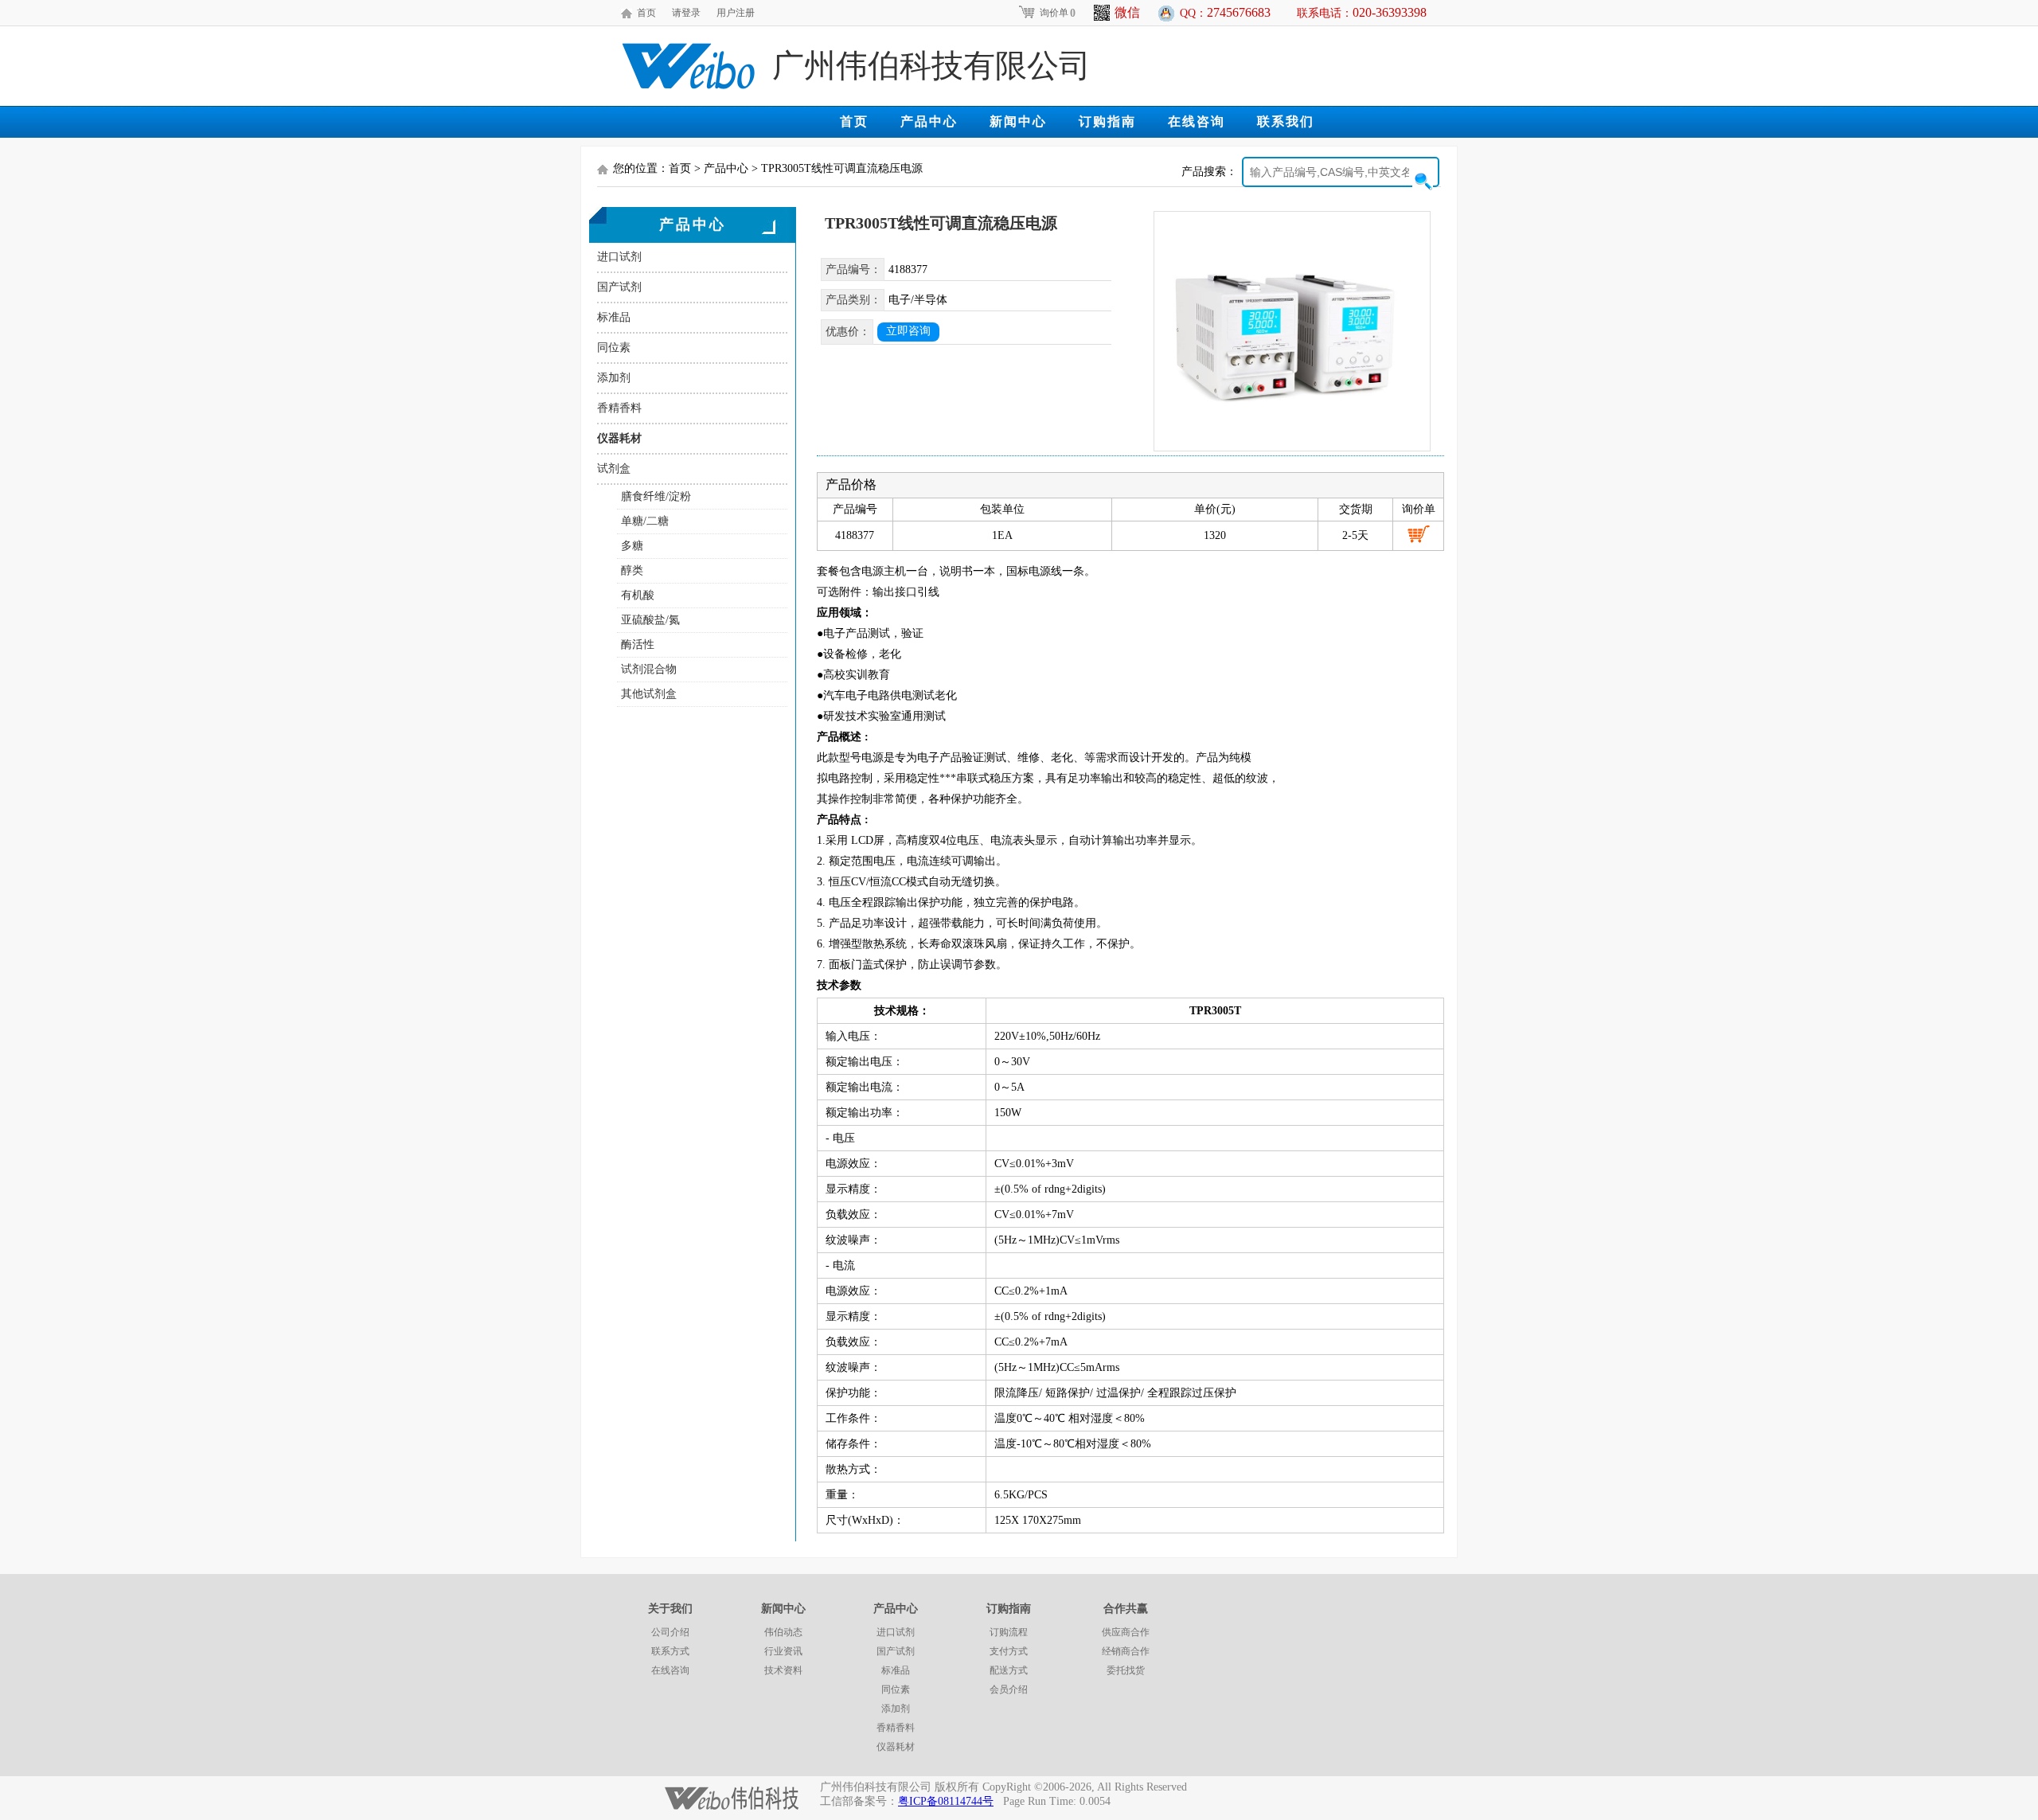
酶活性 (638, 644)
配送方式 (1009, 1670)
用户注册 (736, 13)
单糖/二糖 (645, 521)
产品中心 (929, 121)
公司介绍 (670, 1632)
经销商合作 (1126, 1651)
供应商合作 (1126, 1632)
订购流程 (1009, 1632)
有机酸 (638, 595)
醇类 (632, 570)
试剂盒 (614, 469)
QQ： (1225, 12)
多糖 (632, 546)
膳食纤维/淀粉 (656, 496)
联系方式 (670, 1651)
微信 (1127, 12)
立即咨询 (908, 331)
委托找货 (1126, 1670)
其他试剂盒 (649, 694)
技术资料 (783, 1670)
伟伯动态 (783, 1632)
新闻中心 (1018, 121)
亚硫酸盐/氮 (650, 620)
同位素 (614, 348)
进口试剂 (619, 257)
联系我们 (1286, 121)
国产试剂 (619, 287)
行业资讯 (783, 1651)
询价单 (1058, 13)
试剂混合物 (649, 669)
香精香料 (619, 408)
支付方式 (1009, 1651)
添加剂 (614, 378)
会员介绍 (1009, 1689)
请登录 (686, 13)
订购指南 (1107, 121)
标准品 (614, 317)
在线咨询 (1197, 121)
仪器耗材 (619, 438)
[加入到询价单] (1419, 534)
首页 (646, 13)
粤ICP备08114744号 (946, 1801)
